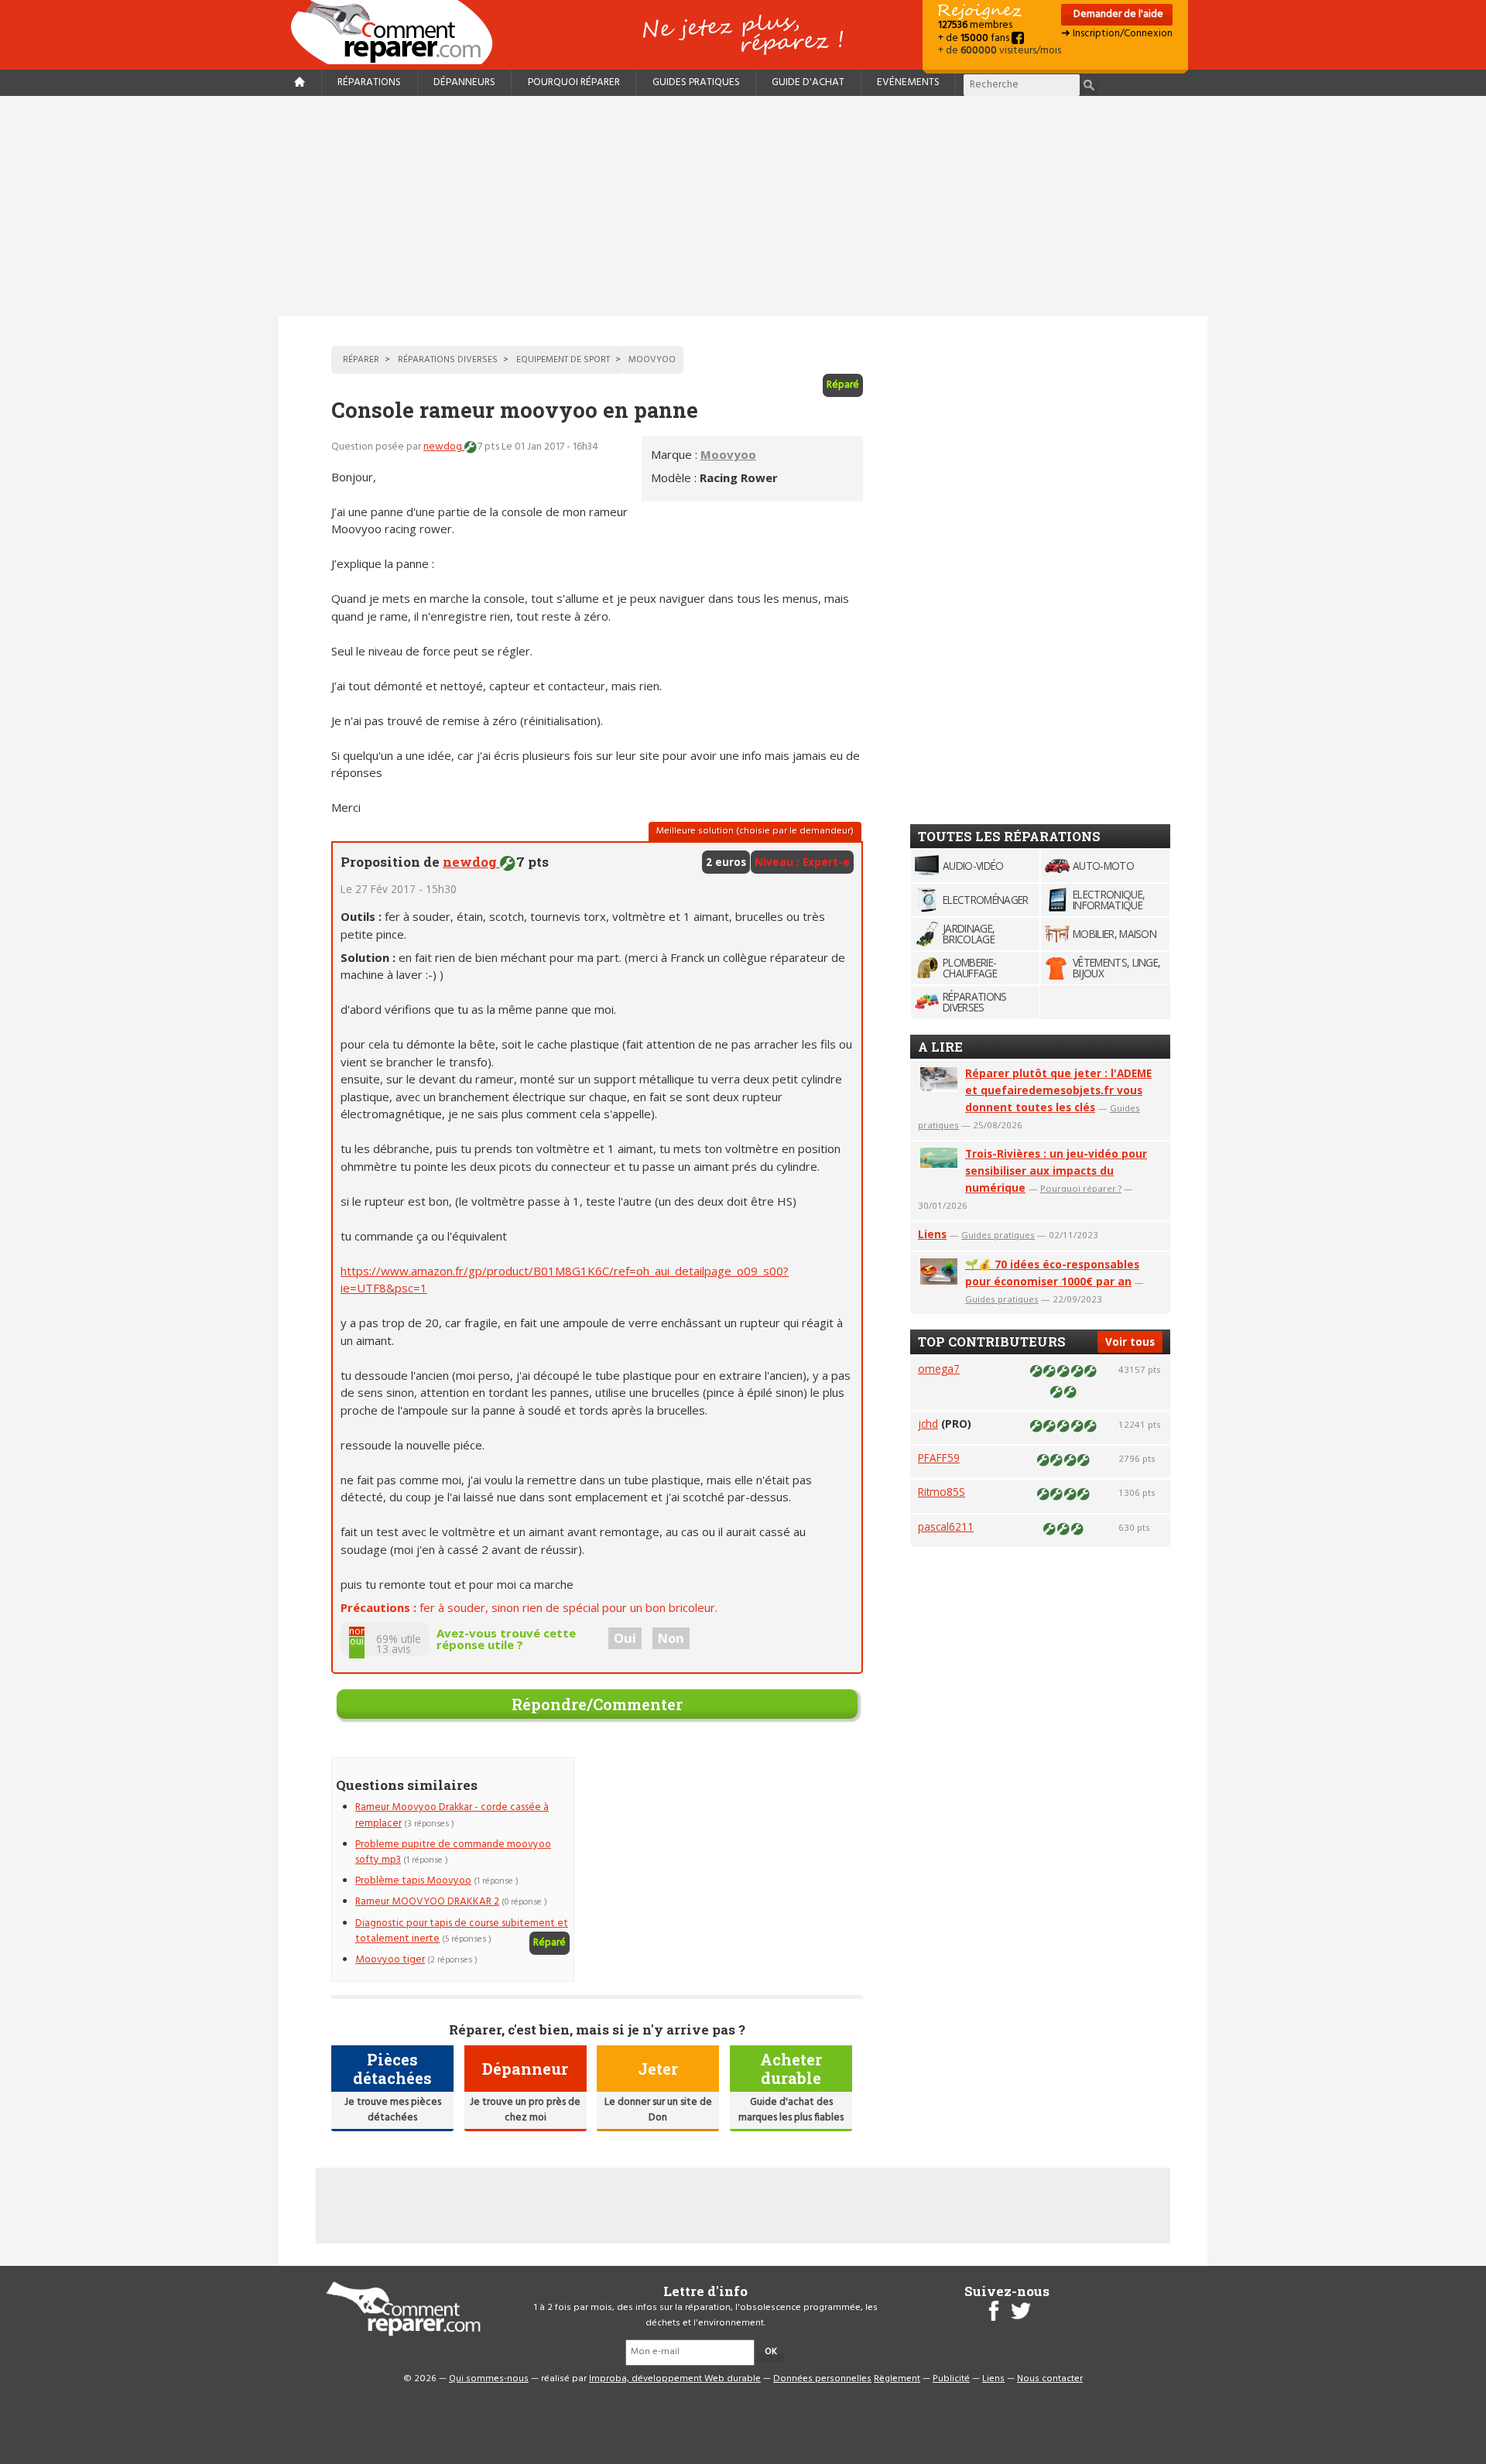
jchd (928, 1424)
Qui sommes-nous (489, 2379)
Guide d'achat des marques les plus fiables (791, 2110)
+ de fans (975, 38)
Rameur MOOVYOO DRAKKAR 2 (427, 1902)
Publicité (951, 2379)
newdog (444, 447)
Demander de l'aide (1117, 14)
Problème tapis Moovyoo (413, 1881)
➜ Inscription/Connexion (1117, 34)
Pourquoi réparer (574, 82)
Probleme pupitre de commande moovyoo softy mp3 (453, 1852)
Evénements (908, 82)
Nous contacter (1050, 2379)
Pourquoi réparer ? (1081, 1188)
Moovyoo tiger (390, 1960)
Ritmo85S (942, 1492)
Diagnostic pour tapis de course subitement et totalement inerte (462, 1931)
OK (771, 2352)
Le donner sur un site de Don (658, 2110)
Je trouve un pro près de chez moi (525, 2110)
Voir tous (1130, 1342)
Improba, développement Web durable (675, 2379)
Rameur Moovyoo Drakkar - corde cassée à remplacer (452, 1815)
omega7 (939, 1369)
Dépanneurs (464, 82)
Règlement (897, 2379)
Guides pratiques (696, 82)
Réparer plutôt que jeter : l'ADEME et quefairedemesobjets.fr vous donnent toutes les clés (1058, 1090)
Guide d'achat (808, 82)
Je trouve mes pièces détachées (393, 2110)
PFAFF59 (939, 1458)
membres (975, 25)
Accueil (398, 32)
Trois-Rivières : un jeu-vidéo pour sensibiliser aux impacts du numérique (1056, 1170)
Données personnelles (822, 2379)
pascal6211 (946, 1526)
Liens (932, 1234)
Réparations (369, 82)
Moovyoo (728, 454)
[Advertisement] (743, 206)
